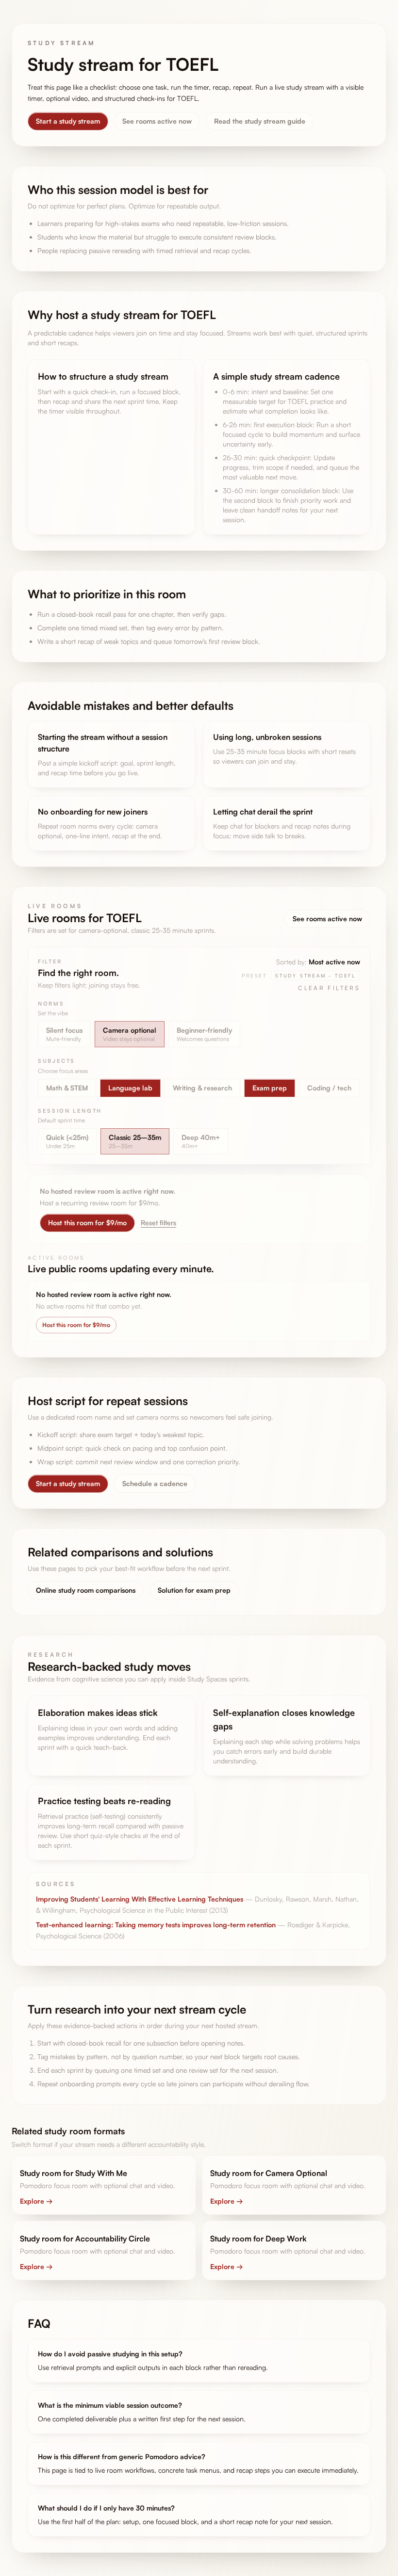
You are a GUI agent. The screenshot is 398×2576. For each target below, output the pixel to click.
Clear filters (329, 988)
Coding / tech (329, 1088)
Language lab (130, 1088)
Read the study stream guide (260, 121)
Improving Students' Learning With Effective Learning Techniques (140, 1899)
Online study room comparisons (86, 1590)
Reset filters (158, 1223)
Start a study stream (68, 121)
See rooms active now (157, 121)
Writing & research (202, 1088)
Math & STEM (67, 1088)
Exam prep (270, 1088)
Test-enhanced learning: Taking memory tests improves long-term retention (156, 1925)
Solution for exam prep (194, 1590)
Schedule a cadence (155, 1483)
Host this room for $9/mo (87, 1223)
